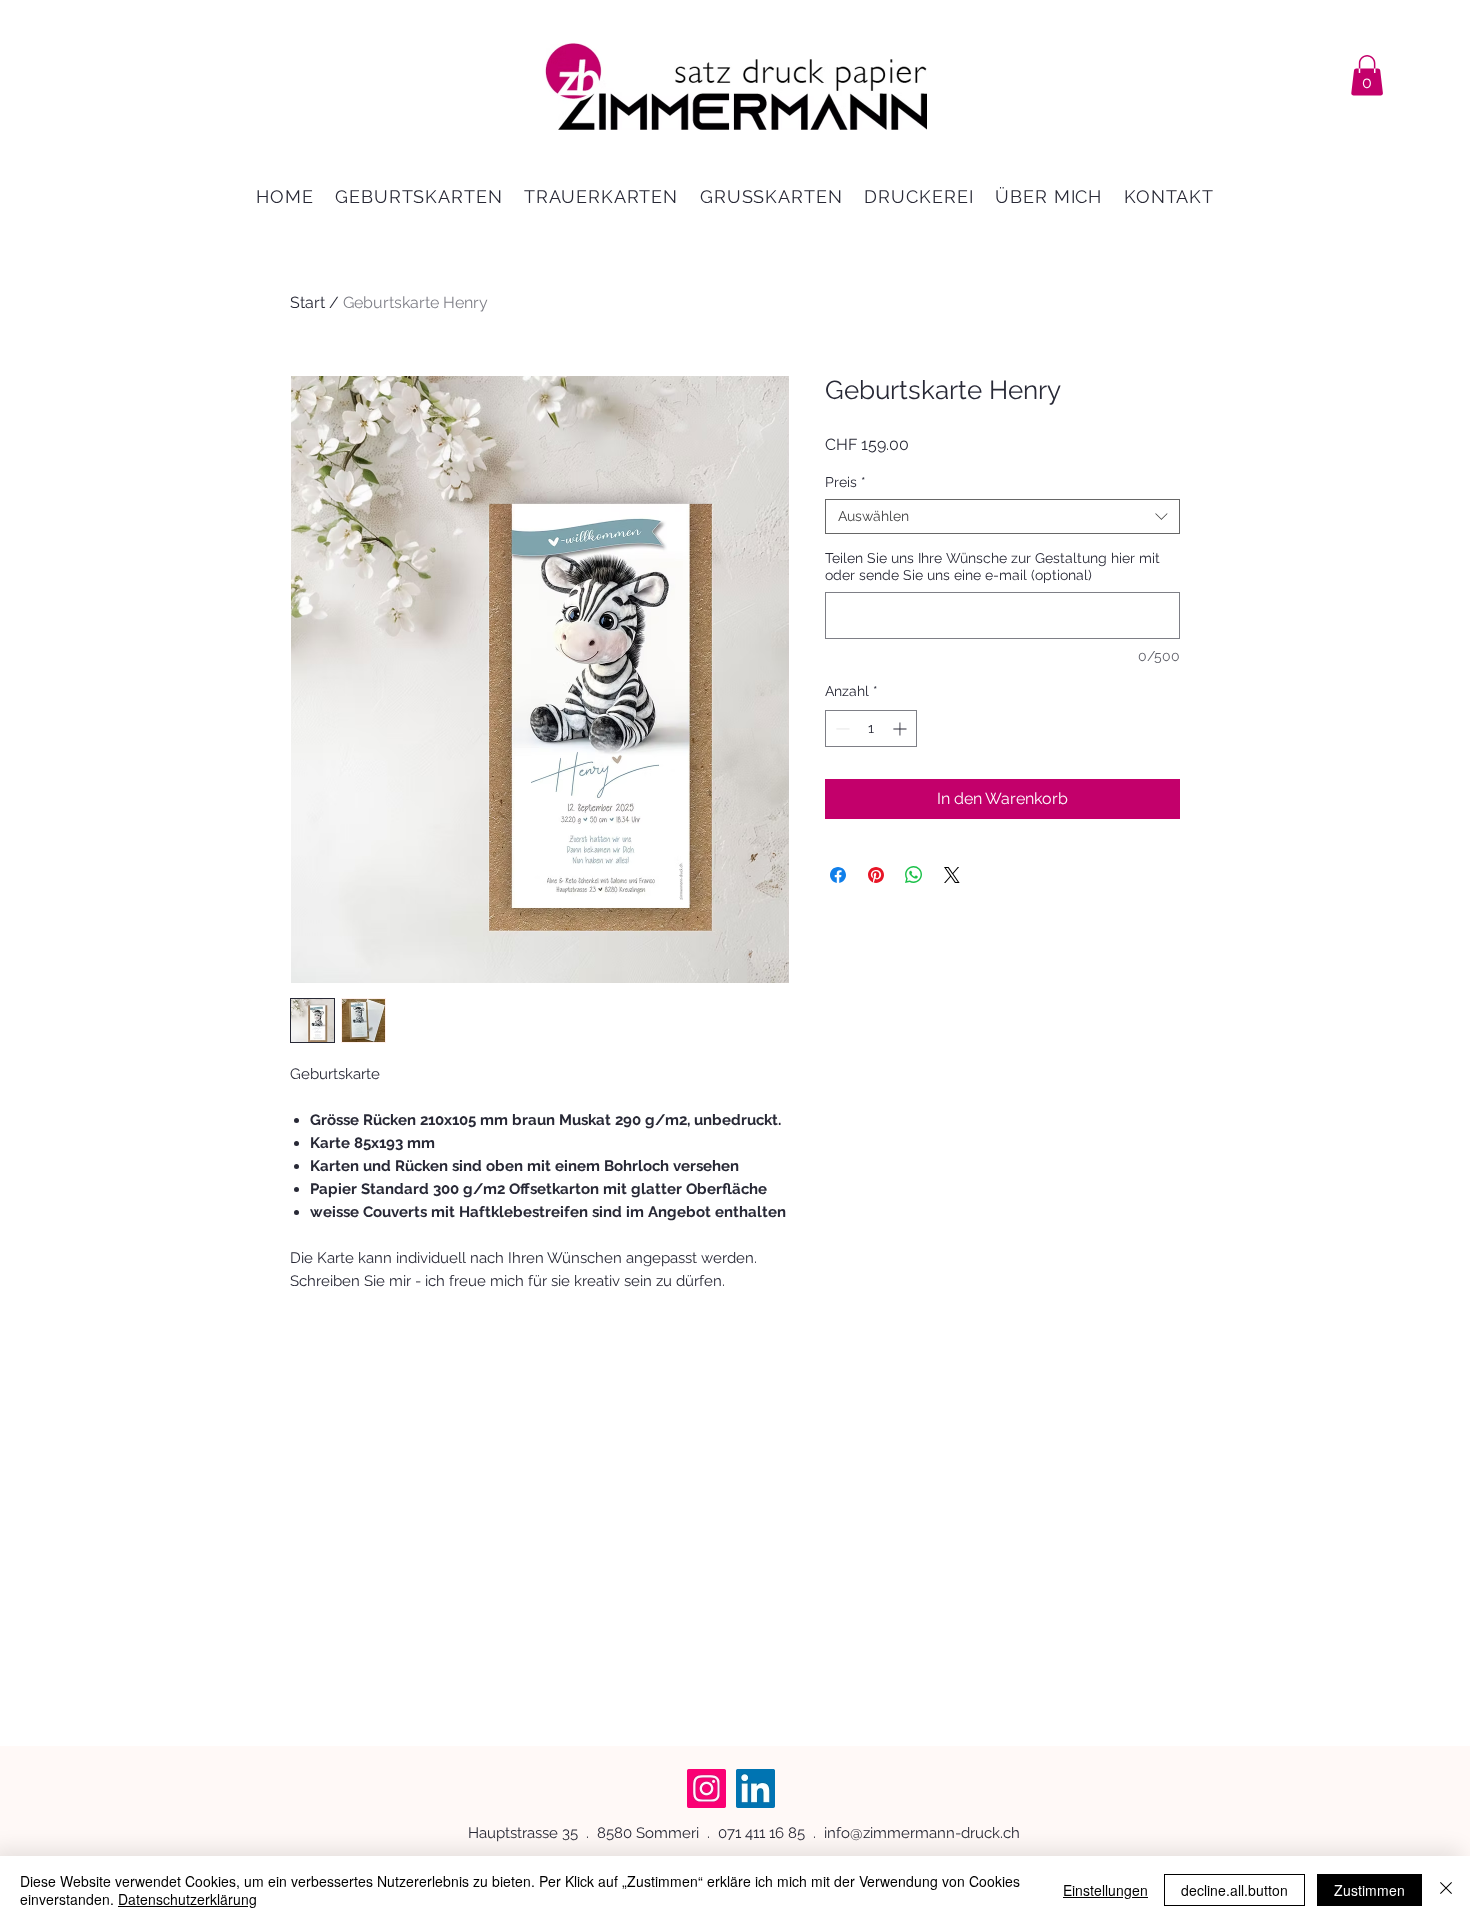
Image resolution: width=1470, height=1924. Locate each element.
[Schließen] (1446, 1890)
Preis (845, 482)
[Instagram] (706, 1788)
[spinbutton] (871, 728)
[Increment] (901, 728)
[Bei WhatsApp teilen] (914, 875)
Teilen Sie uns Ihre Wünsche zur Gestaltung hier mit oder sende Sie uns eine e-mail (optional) (992, 566)
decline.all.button (1234, 1890)
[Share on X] (952, 875)
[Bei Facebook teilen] (838, 875)
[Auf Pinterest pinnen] (876, 875)
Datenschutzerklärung (187, 1899)
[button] (1367, 75)
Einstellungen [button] (1105, 1890)
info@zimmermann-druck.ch (922, 1833)
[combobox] (1002, 516)
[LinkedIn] (755, 1788)
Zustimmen (1369, 1890)
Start (307, 302)
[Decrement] (840, 728)
